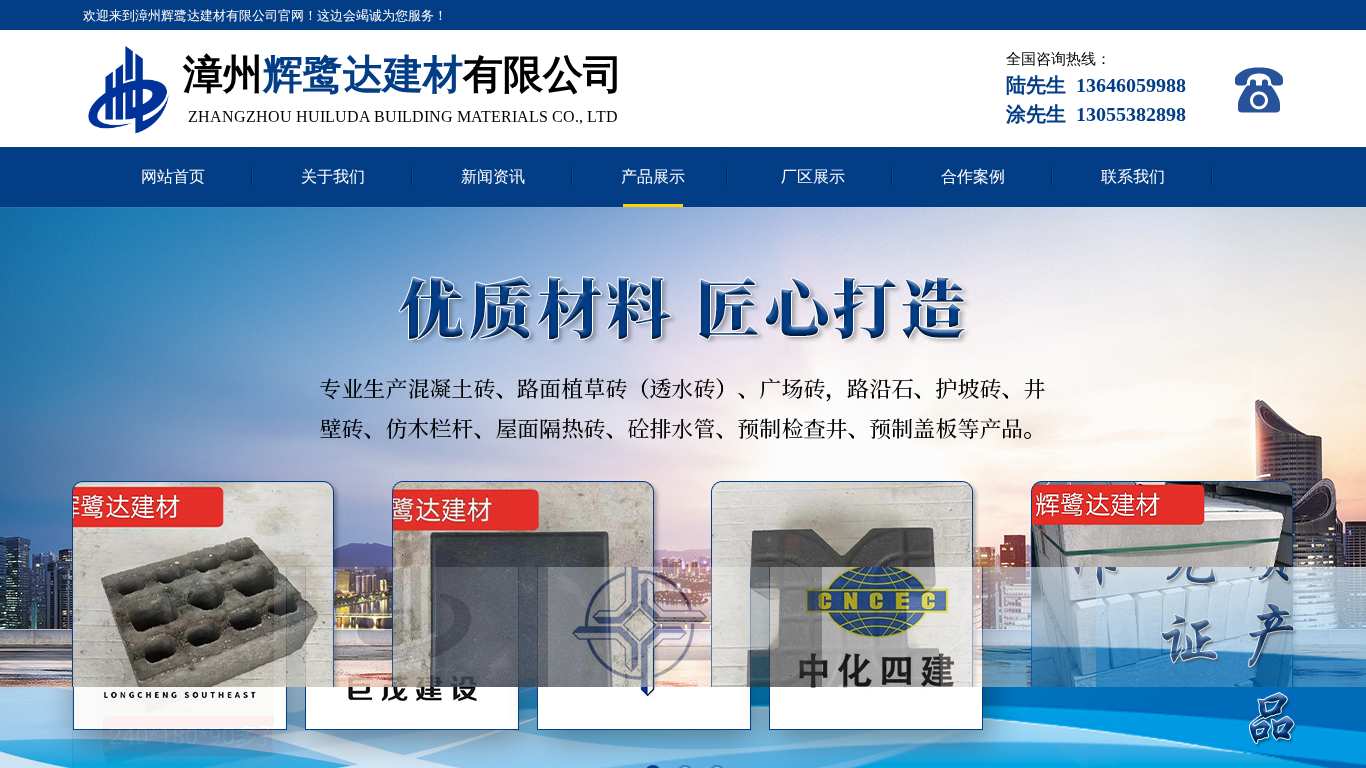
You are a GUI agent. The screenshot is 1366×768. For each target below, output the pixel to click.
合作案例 (973, 176)
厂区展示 (813, 176)
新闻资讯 (493, 176)
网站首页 (173, 176)
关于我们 (333, 176)
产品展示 (653, 176)
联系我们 (1133, 176)
